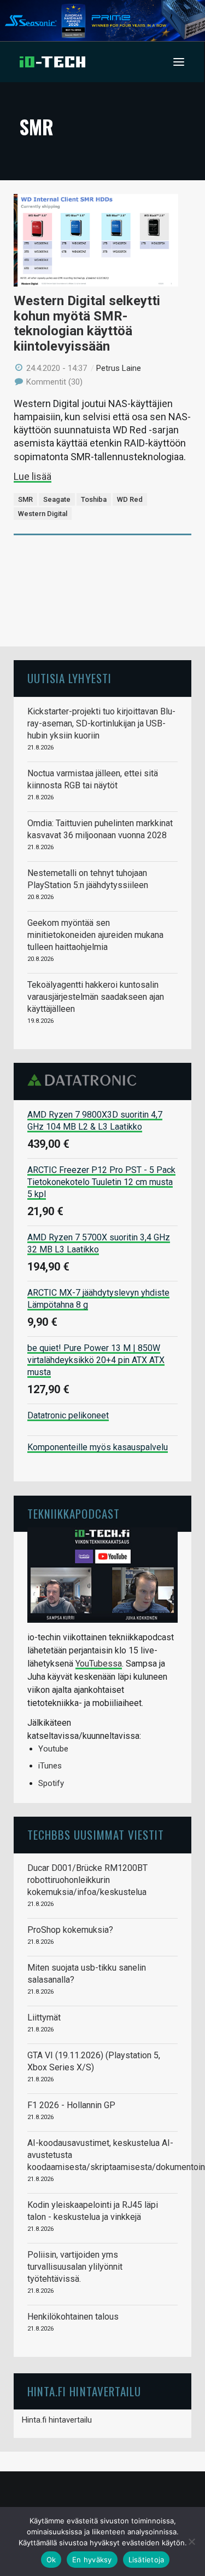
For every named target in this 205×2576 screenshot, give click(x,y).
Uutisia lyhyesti (69, 678)
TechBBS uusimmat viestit (96, 1834)
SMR (25, 499)
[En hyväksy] (191, 2541)
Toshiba (94, 499)
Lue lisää (33, 476)
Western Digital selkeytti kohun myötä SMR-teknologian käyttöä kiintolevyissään (87, 324)
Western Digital (43, 514)
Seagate (57, 499)
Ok (51, 2560)
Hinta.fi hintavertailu (57, 2420)
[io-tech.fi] (52, 62)
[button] (179, 62)
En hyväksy (92, 2560)
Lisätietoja (147, 2560)
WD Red (130, 499)
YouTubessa (99, 1664)
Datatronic (85, 1080)
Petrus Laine (119, 368)
